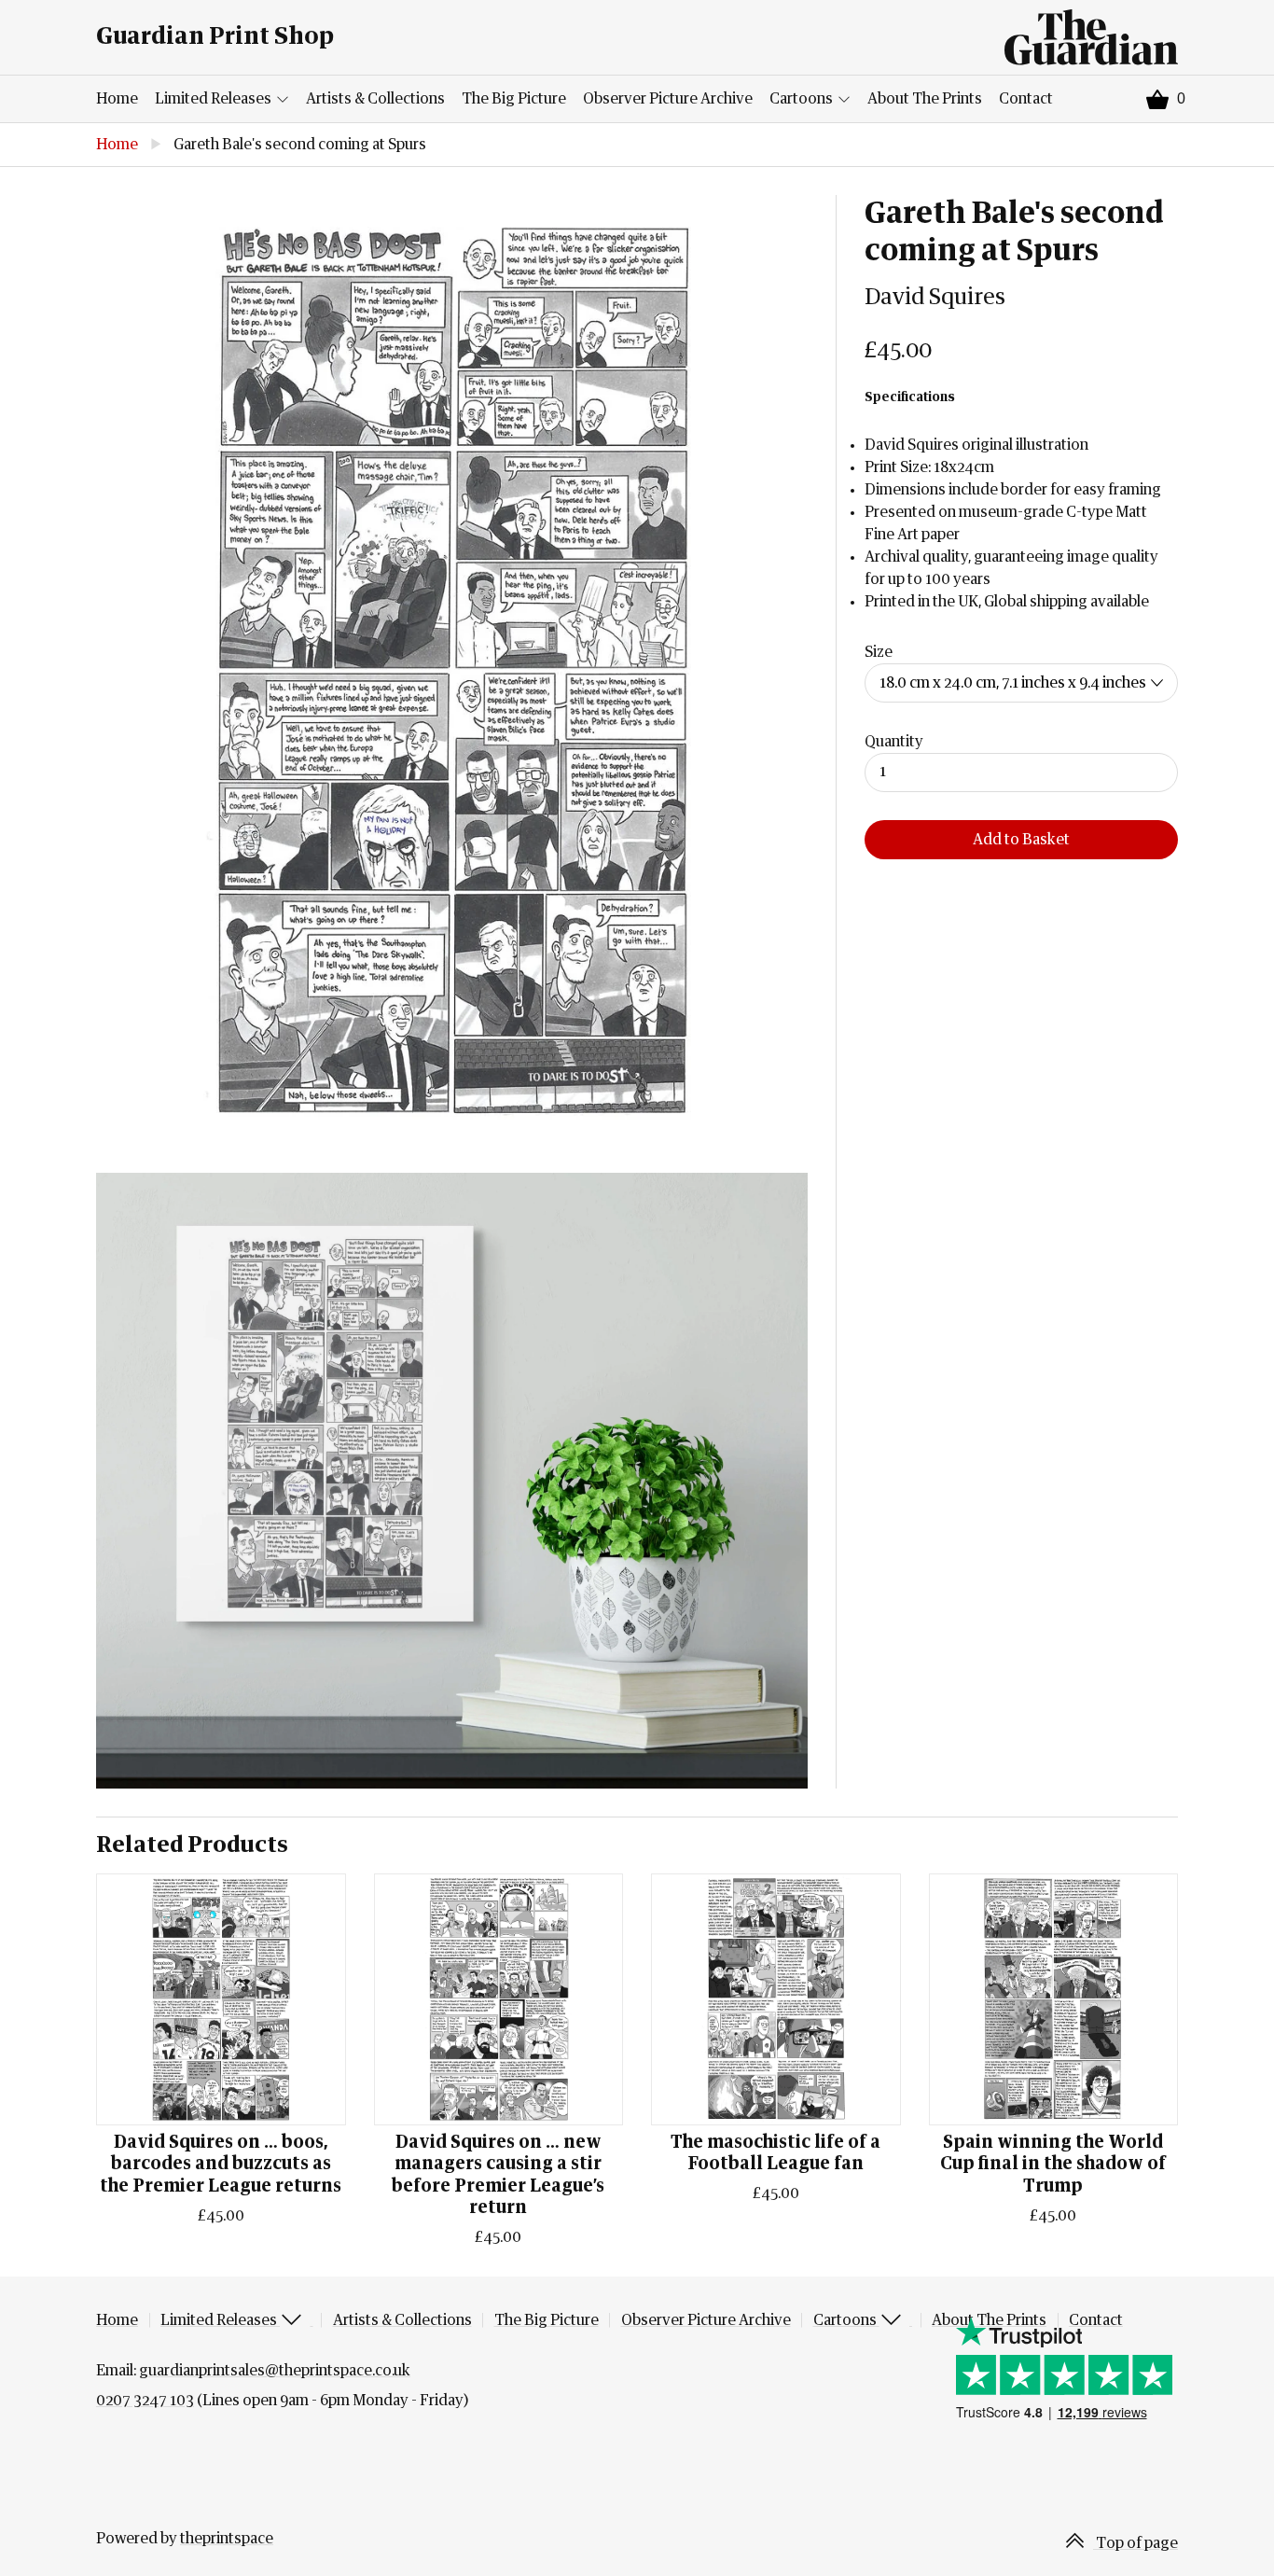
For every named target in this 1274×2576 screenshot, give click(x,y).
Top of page (1136, 2543)
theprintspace (227, 2539)
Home (117, 99)
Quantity (894, 742)
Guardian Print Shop (215, 37)
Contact (1026, 99)
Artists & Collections (375, 99)
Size (879, 652)
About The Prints (925, 99)
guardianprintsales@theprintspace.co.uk (275, 2371)
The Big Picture (514, 99)
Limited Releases (215, 99)
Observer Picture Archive (668, 99)
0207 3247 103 (145, 2401)
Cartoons (803, 99)
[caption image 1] (452, 670)
